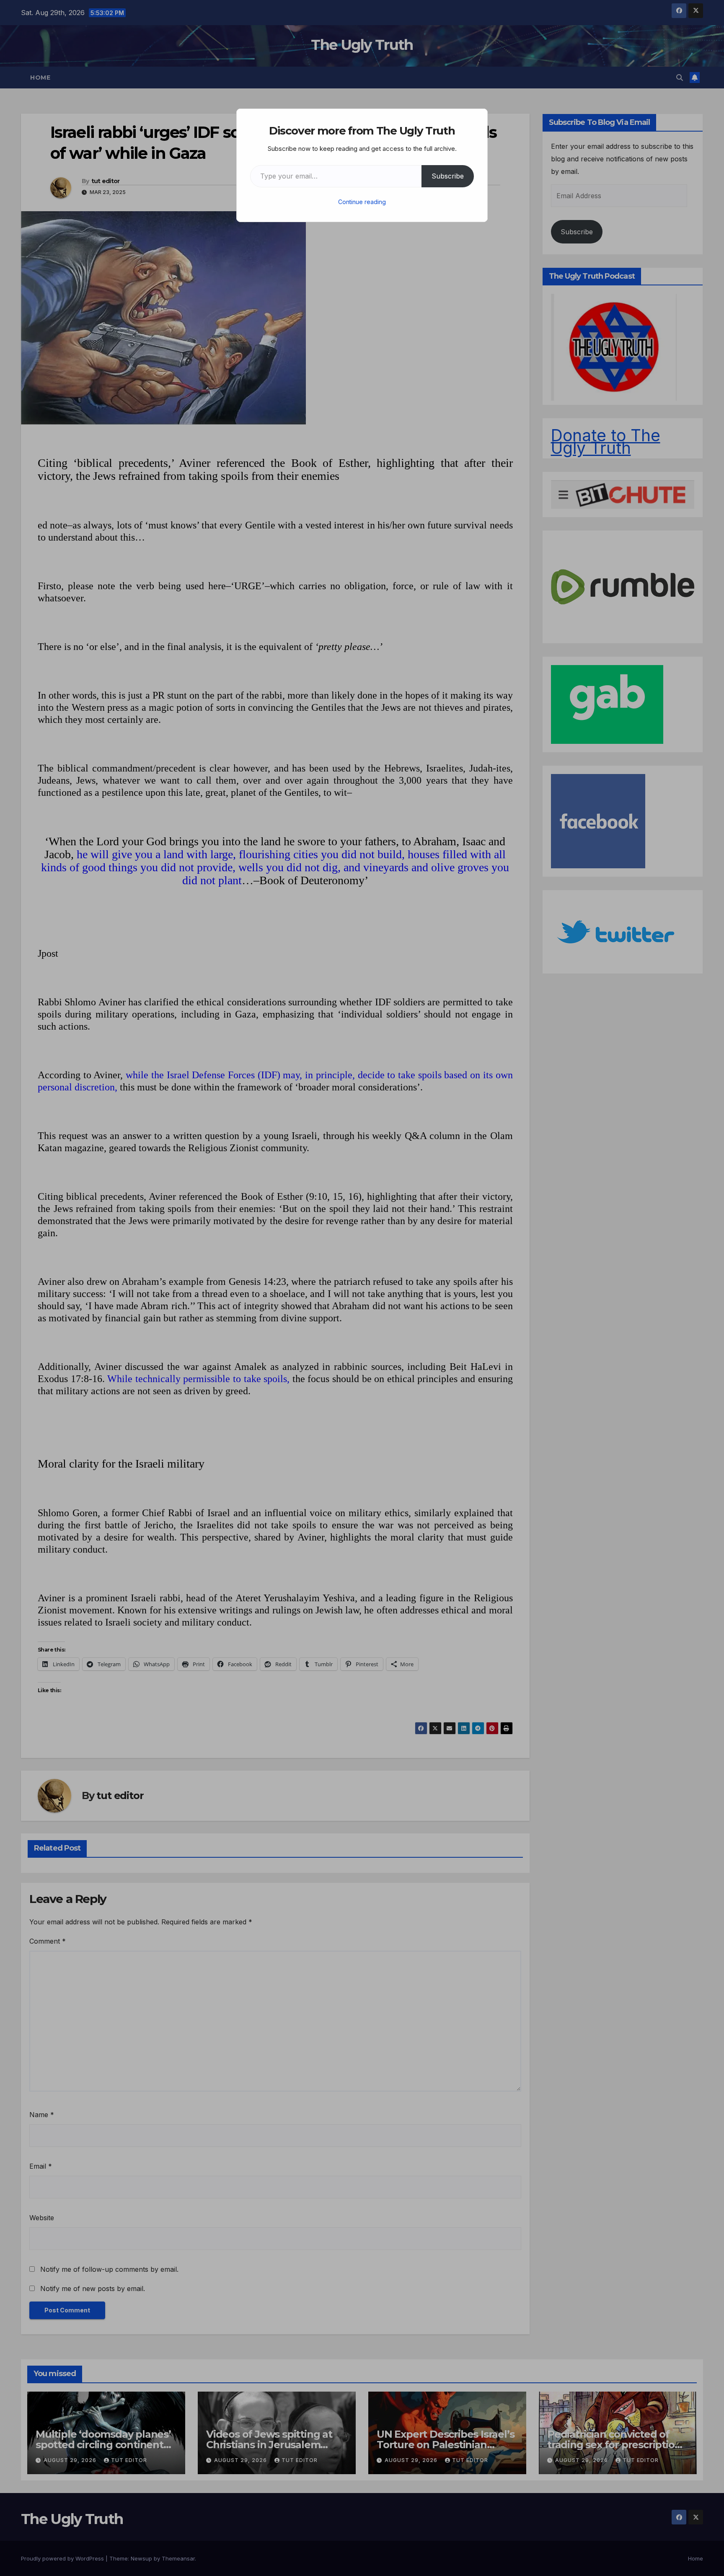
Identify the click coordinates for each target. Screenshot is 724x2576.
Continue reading (362, 202)
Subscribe (448, 176)
